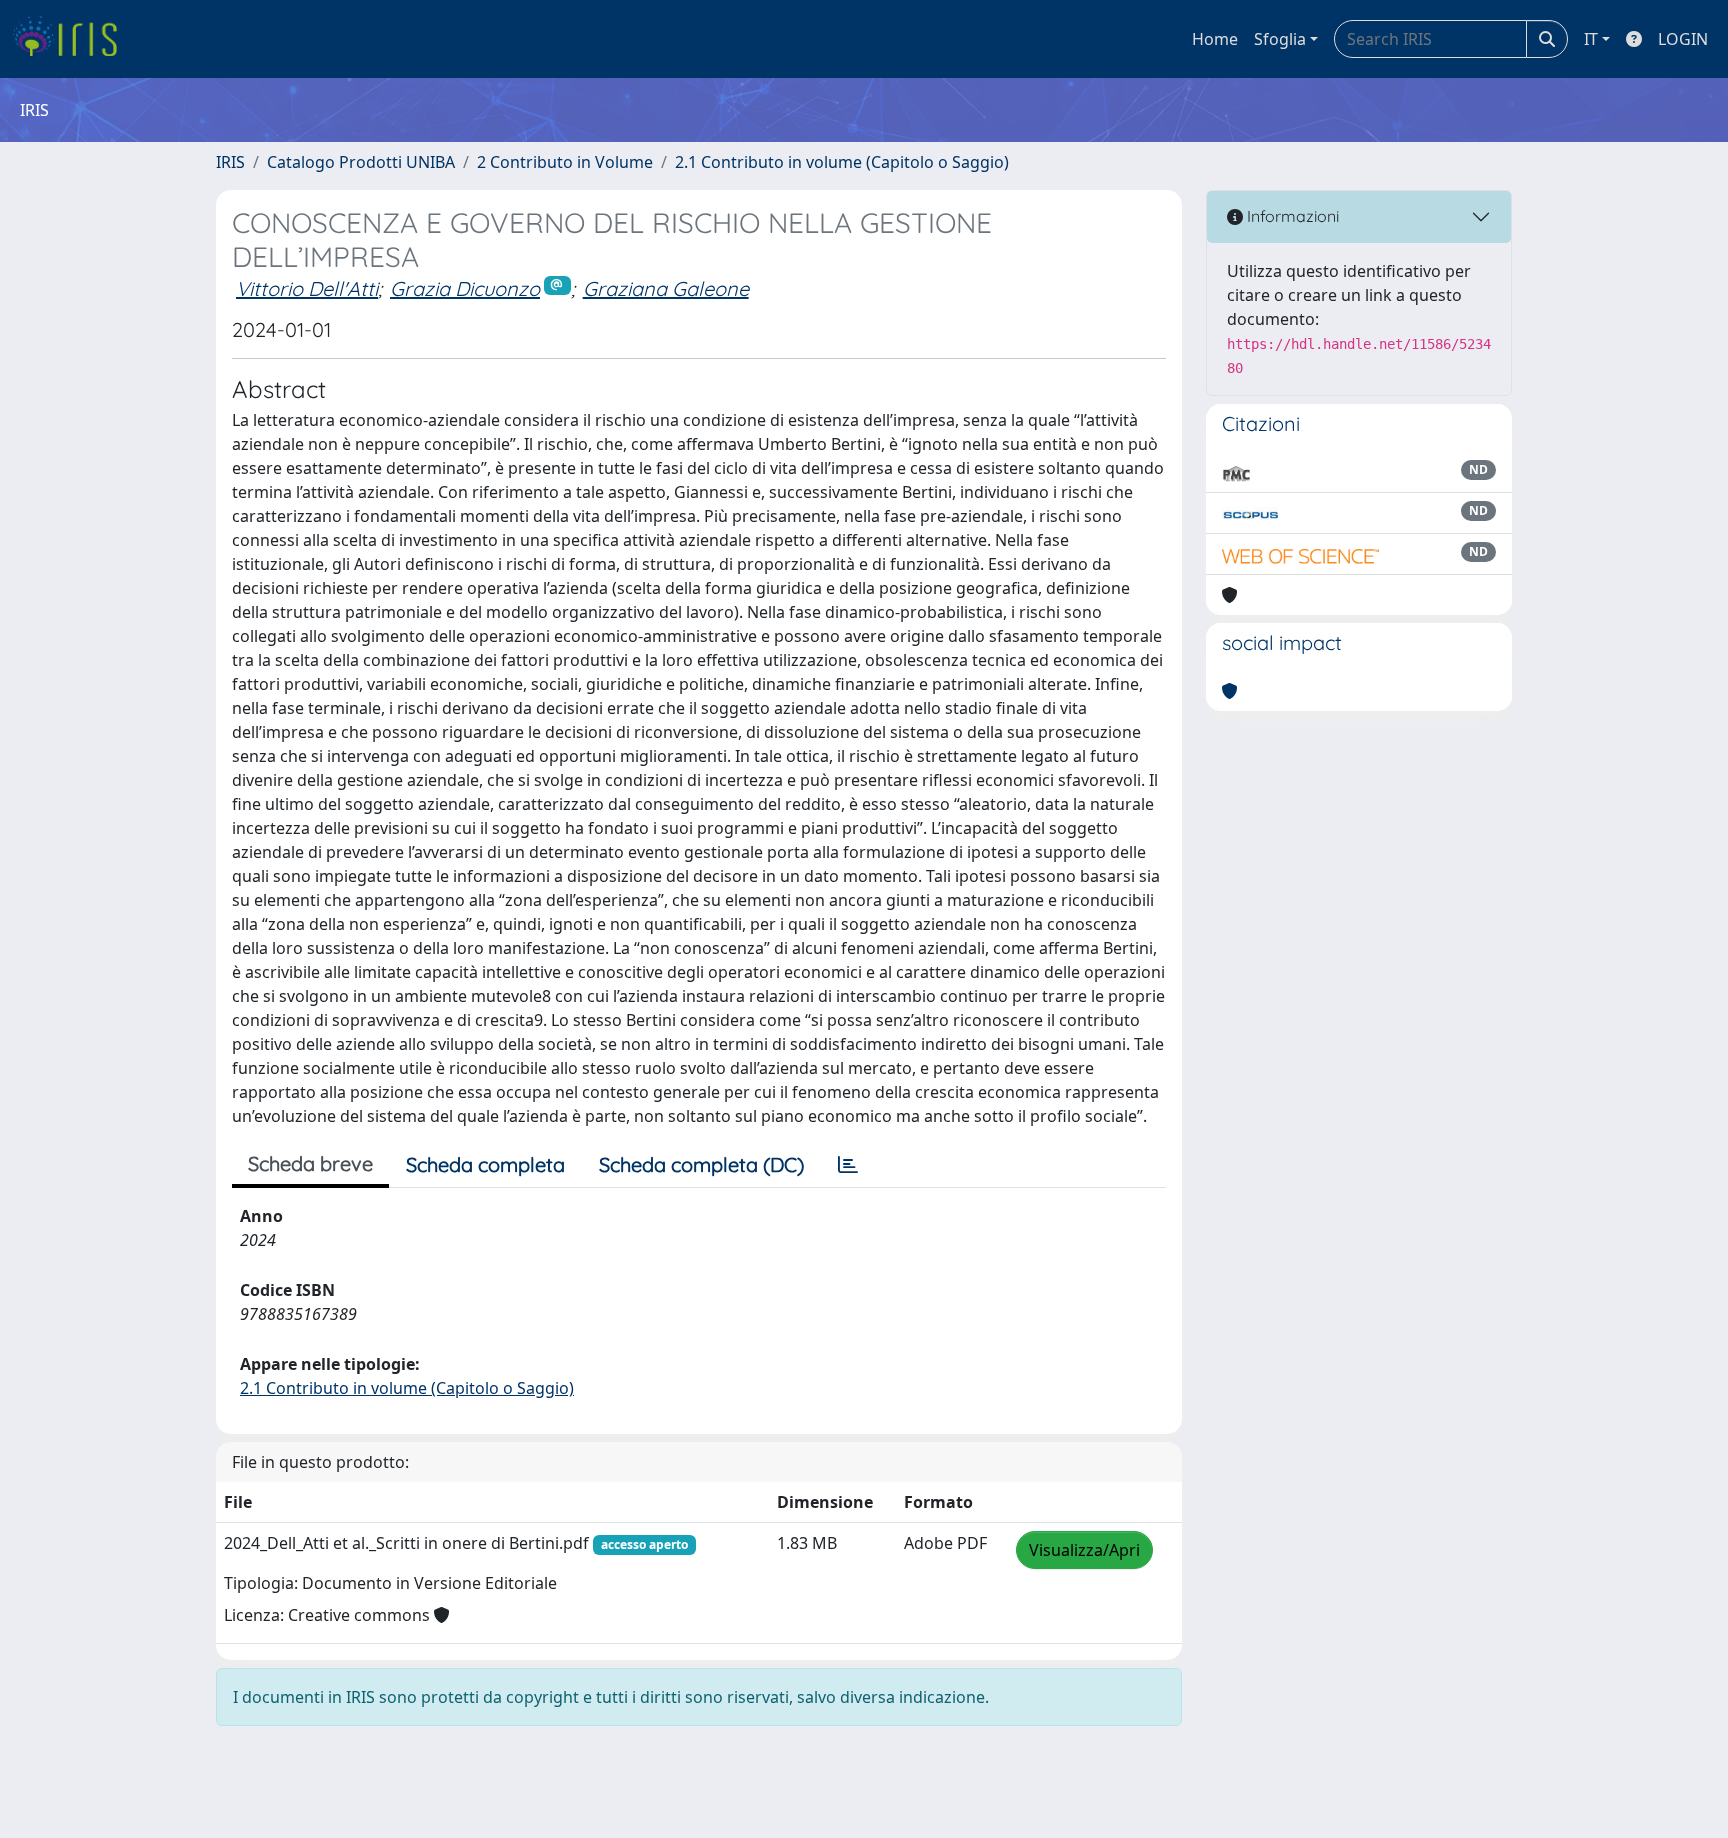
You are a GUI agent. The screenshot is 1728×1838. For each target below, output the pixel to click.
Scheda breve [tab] (310, 1163)
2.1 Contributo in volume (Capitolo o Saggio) (842, 162)
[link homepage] (72, 39)
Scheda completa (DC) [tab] (701, 1164)
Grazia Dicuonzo (465, 288)
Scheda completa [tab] (485, 1164)
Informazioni (1291, 216)
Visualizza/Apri (1084, 1550)
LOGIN (1683, 39)
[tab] (848, 1165)
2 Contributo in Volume (565, 162)
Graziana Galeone (666, 288)
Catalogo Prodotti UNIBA (361, 162)
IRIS (230, 162)
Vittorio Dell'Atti (307, 288)
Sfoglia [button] (1280, 39)
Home (1215, 39)
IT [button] (1591, 39)
